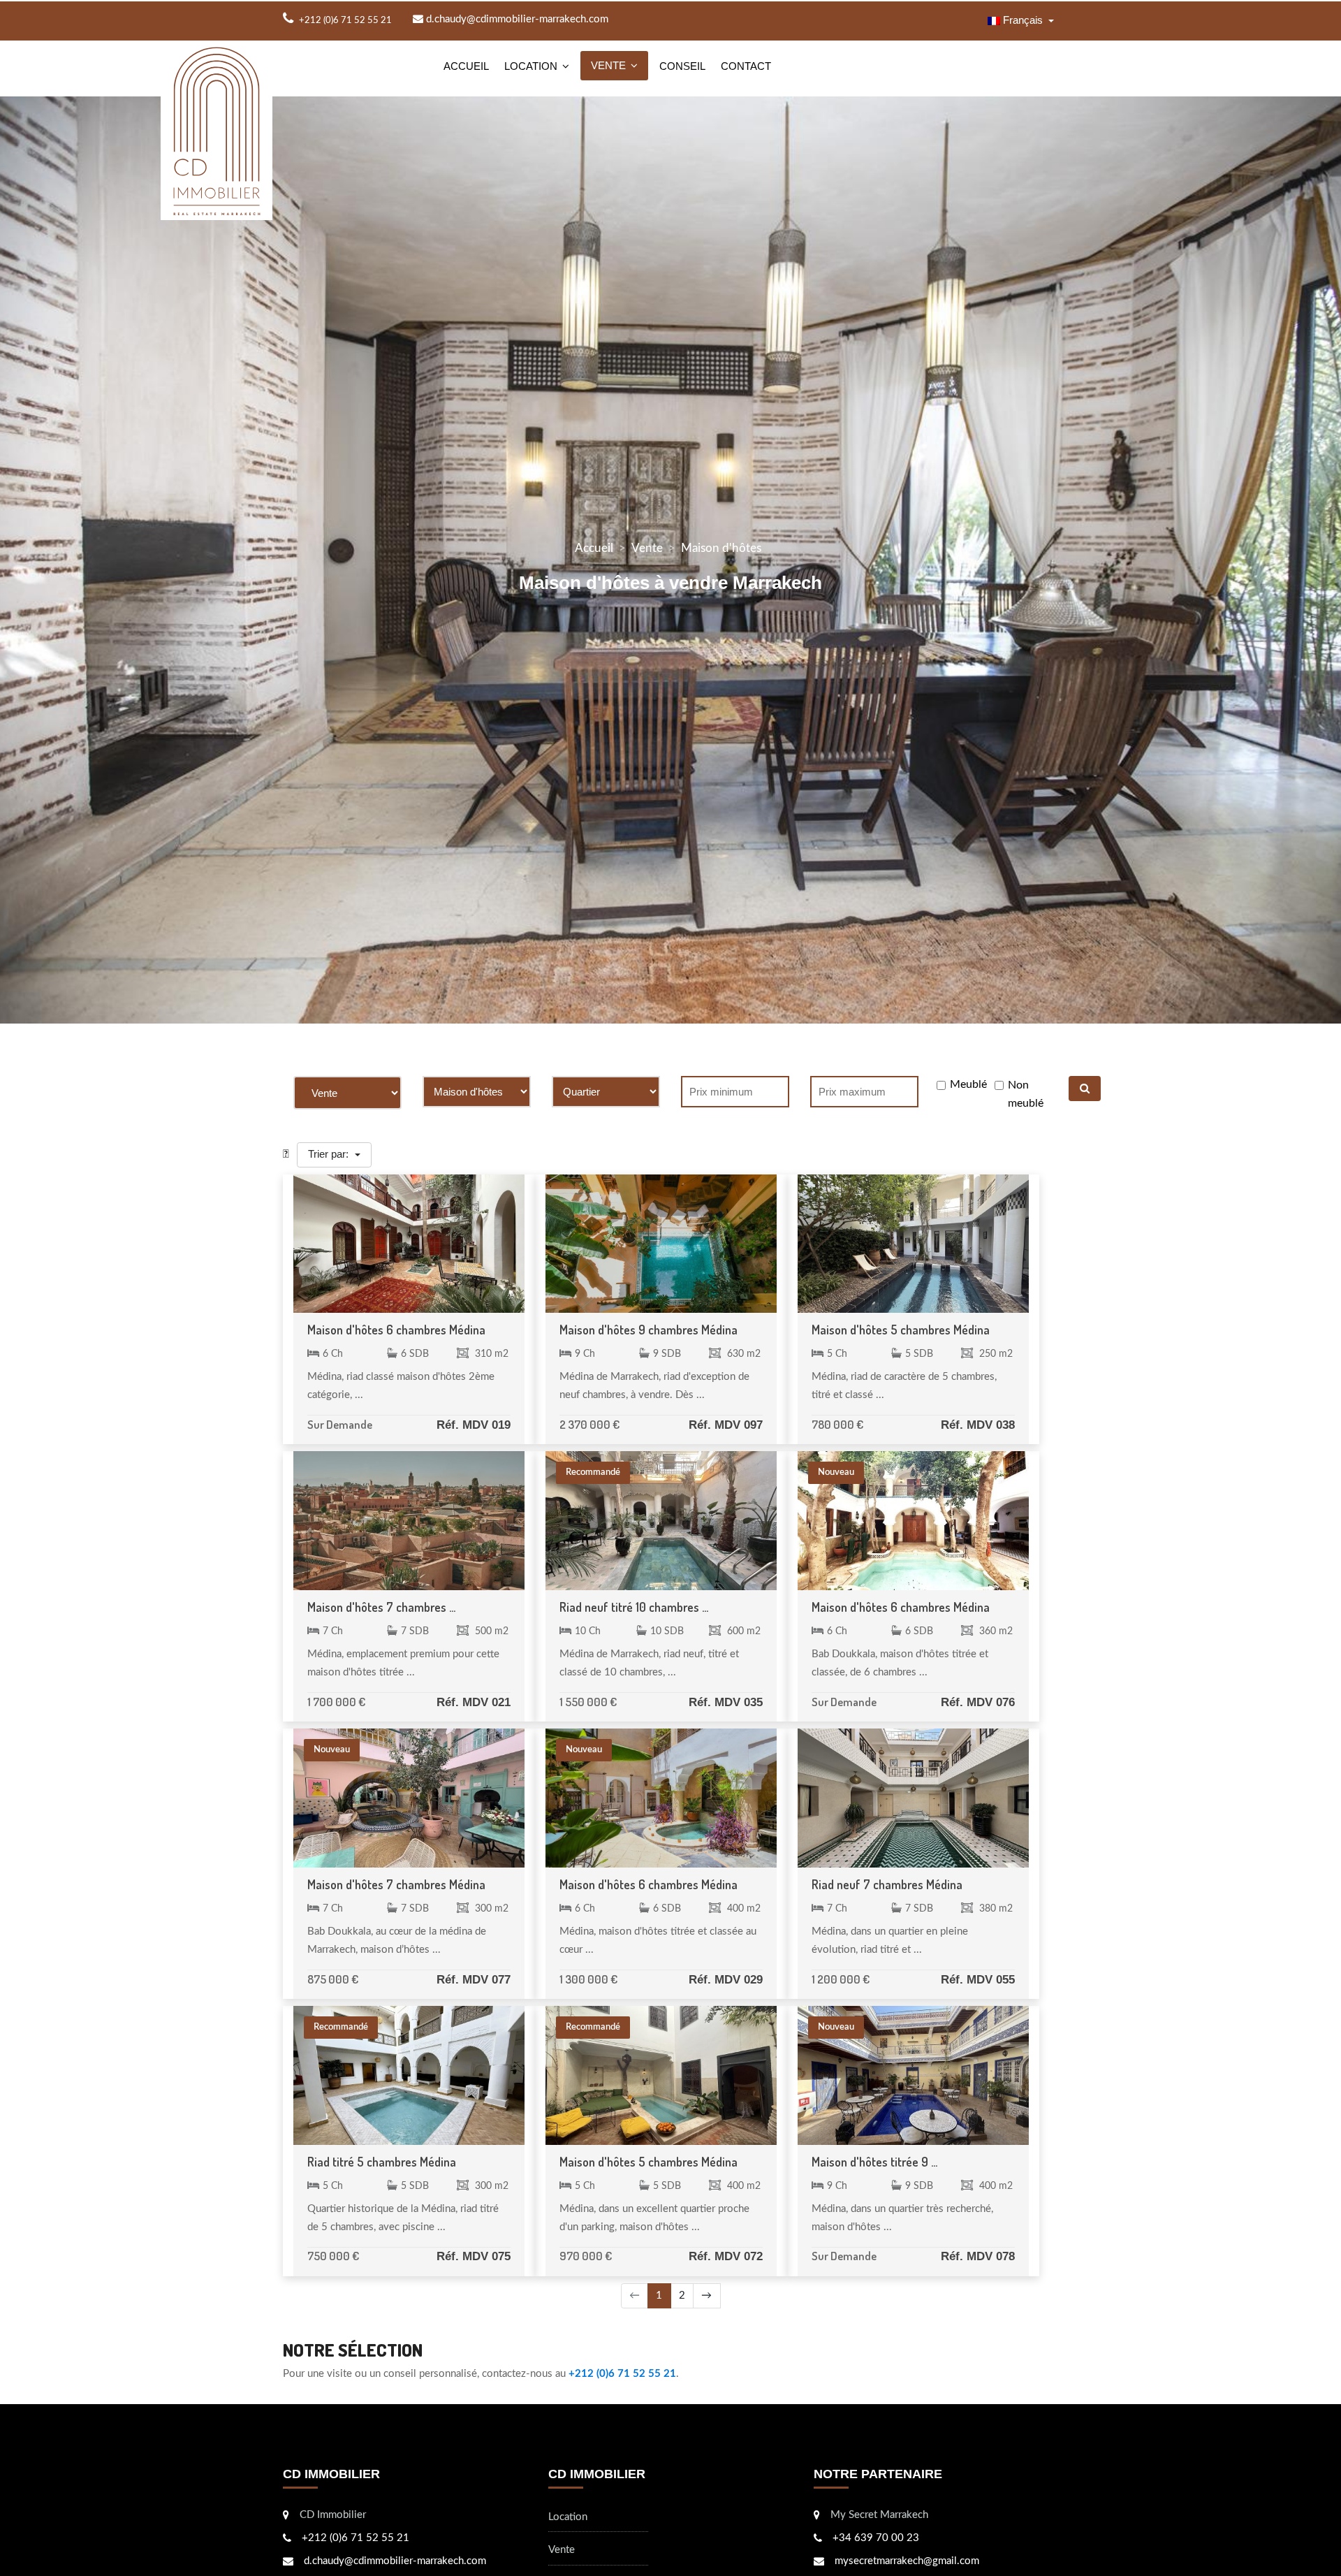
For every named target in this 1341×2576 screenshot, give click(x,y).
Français (1023, 20)
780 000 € (837, 1424)
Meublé (968, 1084)
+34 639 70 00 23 (876, 2538)
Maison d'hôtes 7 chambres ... (381, 1607)
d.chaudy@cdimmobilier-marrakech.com (516, 19)
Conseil (682, 66)
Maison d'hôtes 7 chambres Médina (396, 1884)
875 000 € (333, 1979)
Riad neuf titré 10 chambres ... (634, 1607)
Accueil (466, 66)
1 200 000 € (841, 1979)
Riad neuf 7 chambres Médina (887, 1884)
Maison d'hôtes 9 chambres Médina (648, 1330)
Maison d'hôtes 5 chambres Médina (901, 1330)
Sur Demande (340, 1424)
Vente (608, 65)
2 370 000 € (589, 1424)
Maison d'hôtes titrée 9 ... (874, 2162)
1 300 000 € (588, 1979)
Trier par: (330, 1154)
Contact (746, 66)
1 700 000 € (336, 1702)
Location (531, 66)
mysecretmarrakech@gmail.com (907, 2561)
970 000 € (586, 2256)
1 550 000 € (588, 1702)
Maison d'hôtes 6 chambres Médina (396, 1330)
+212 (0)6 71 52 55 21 (622, 2374)
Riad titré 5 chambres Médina (382, 2162)
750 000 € (333, 2256)
